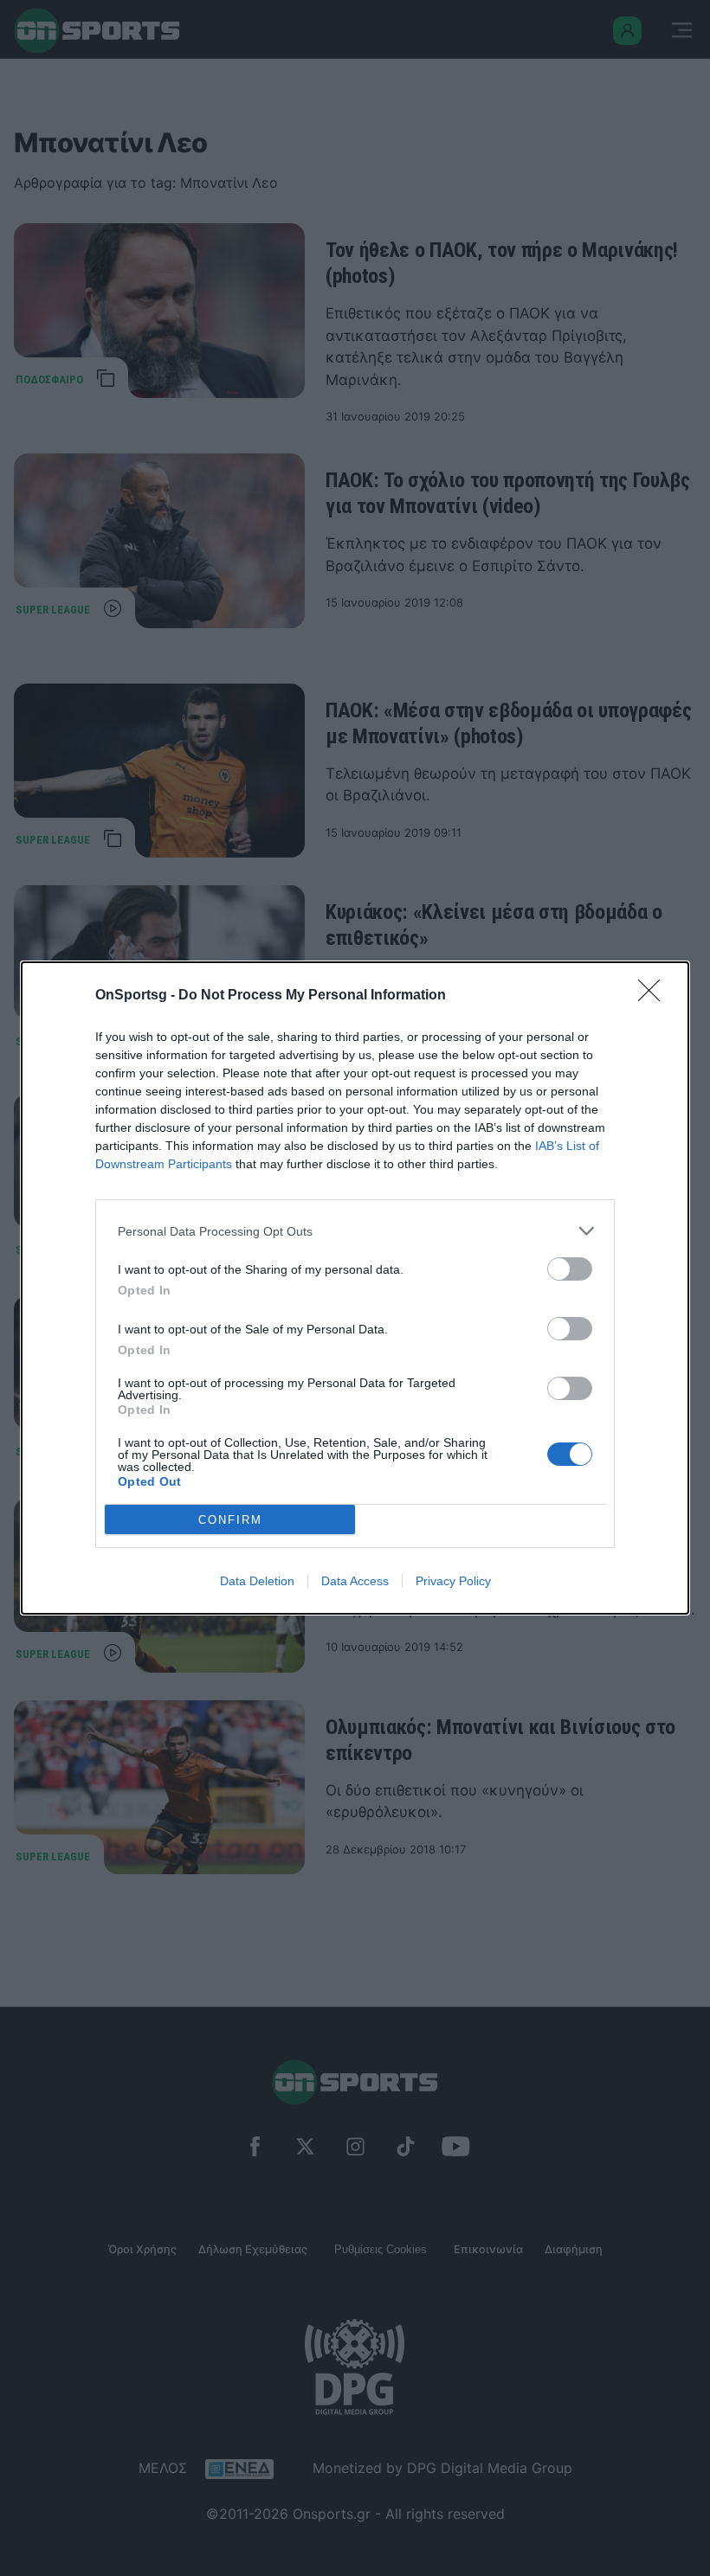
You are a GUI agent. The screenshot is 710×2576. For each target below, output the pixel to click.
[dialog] (355, 1288)
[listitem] (355, 1231)
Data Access (355, 1581)
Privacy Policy (453, 1581)
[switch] (570, 1269)
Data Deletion (257, 1581)
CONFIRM (230, 1520)
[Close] (655, 996)
